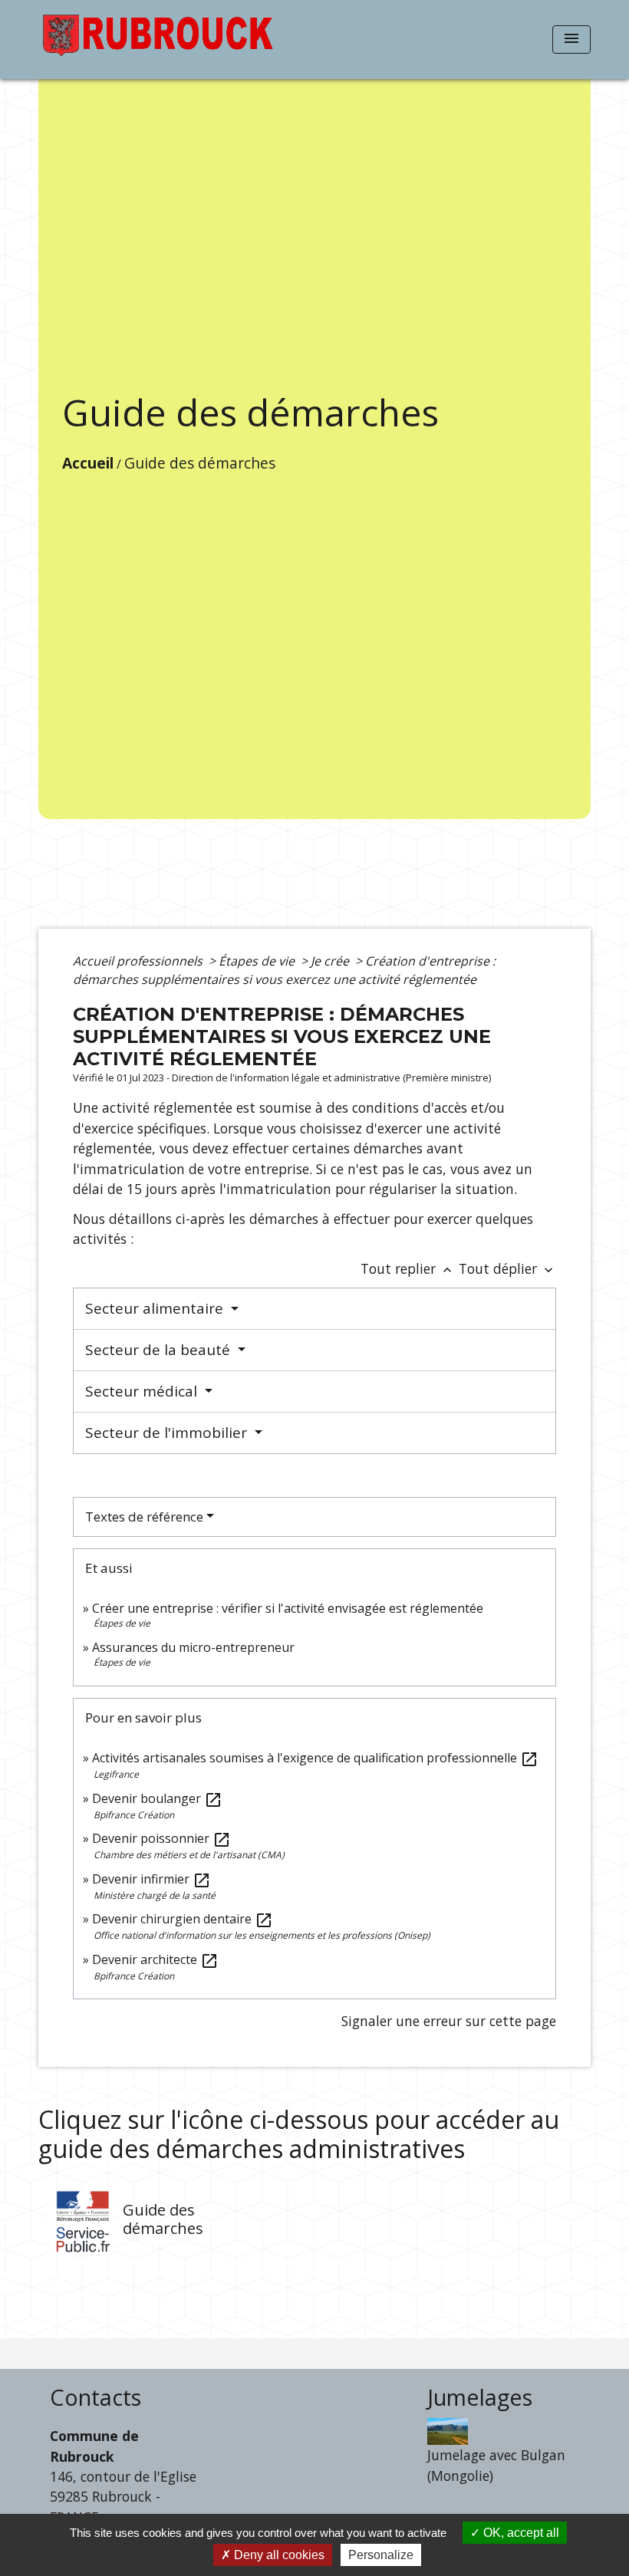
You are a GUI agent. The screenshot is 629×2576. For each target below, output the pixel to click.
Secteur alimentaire (156, 1308)
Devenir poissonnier (161, 1838)
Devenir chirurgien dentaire (183, 1919)
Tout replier (408, 1268)
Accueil (88, 463)
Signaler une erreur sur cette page (449, 2021)
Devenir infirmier (151, 1879)
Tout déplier (507, 1268)
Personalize (381, 2555)
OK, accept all (520, 2533)
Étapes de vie (258, 961)
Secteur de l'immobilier (168, 1433)
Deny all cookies (278, 2555)
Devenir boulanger (157, 1798)
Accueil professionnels (139, 961)
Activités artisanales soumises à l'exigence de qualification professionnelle (315, 1758)
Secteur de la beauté (160, 1350)
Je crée (331, 961)
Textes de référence (144, 1517)
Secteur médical (143, 1391)
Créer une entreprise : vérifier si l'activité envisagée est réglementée (288, 1608)
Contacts (96, 2398)
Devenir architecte (155, 1959)
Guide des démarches (200, 463)
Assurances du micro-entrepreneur (193, 1647)
